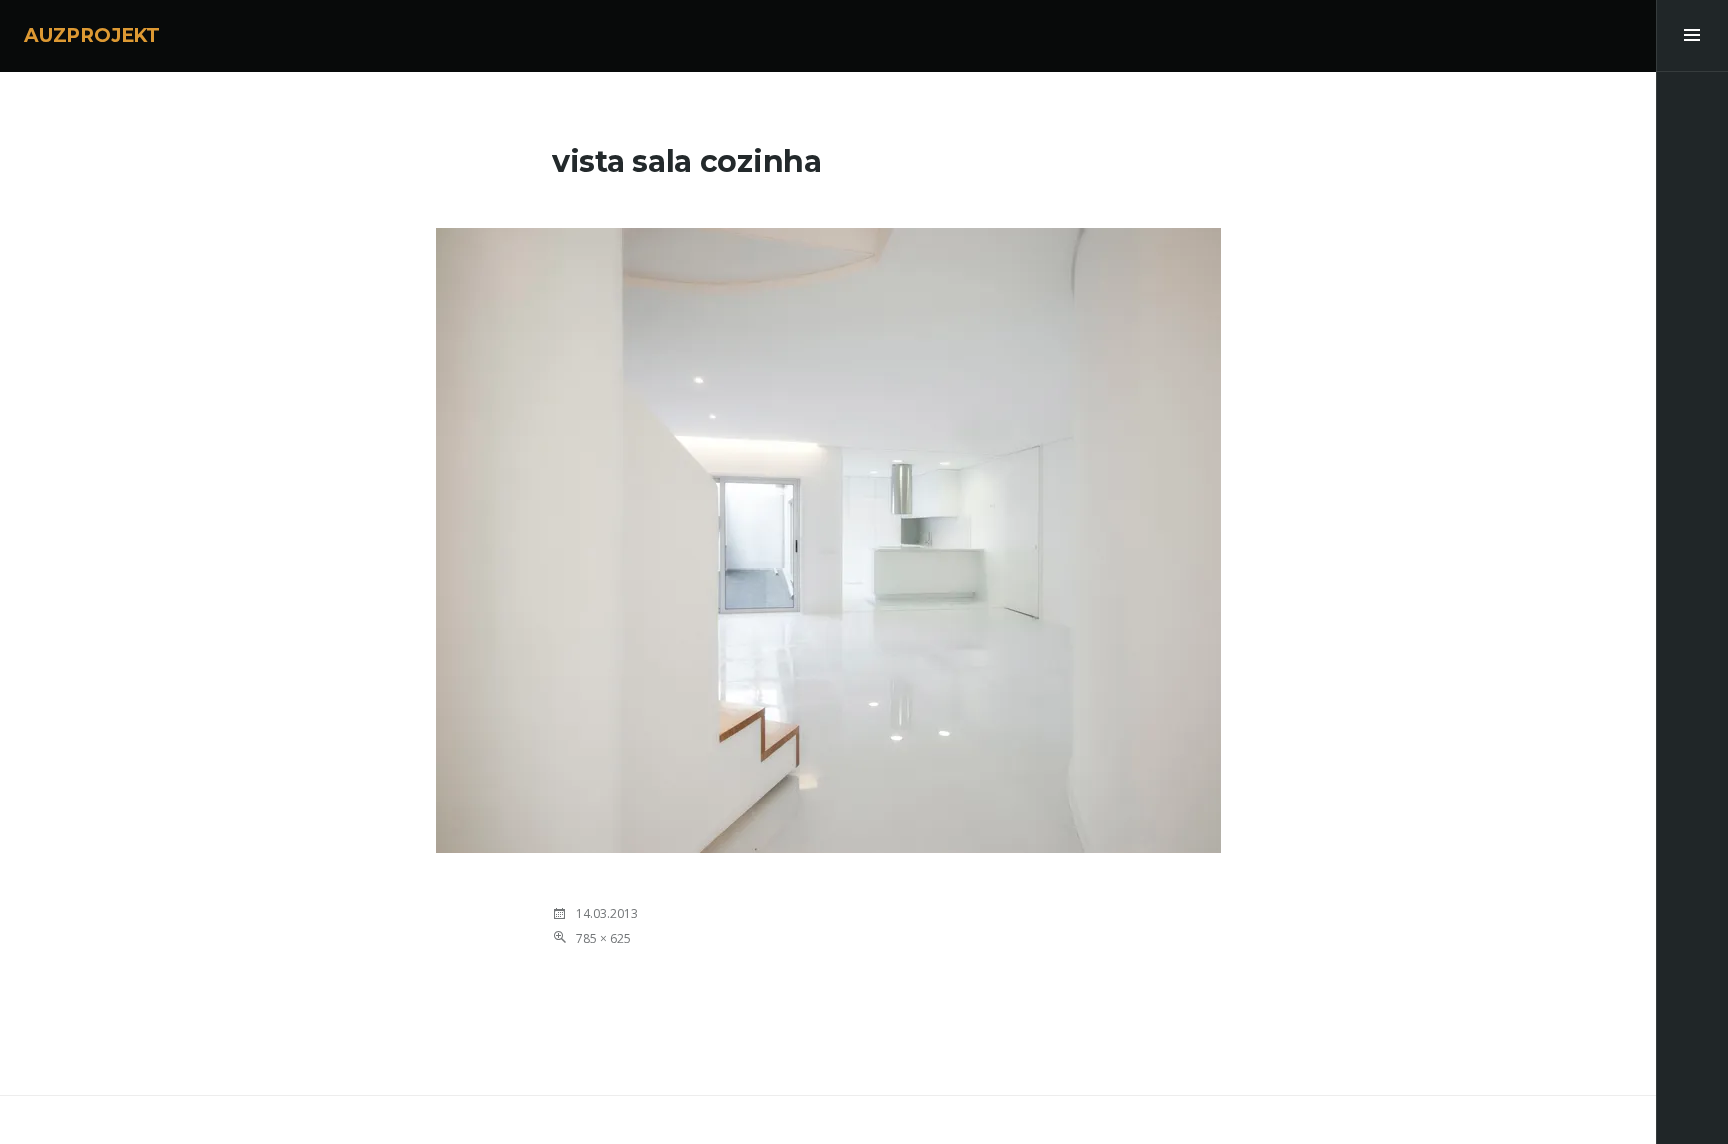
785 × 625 (603, 938)
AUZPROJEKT (92, 35)
